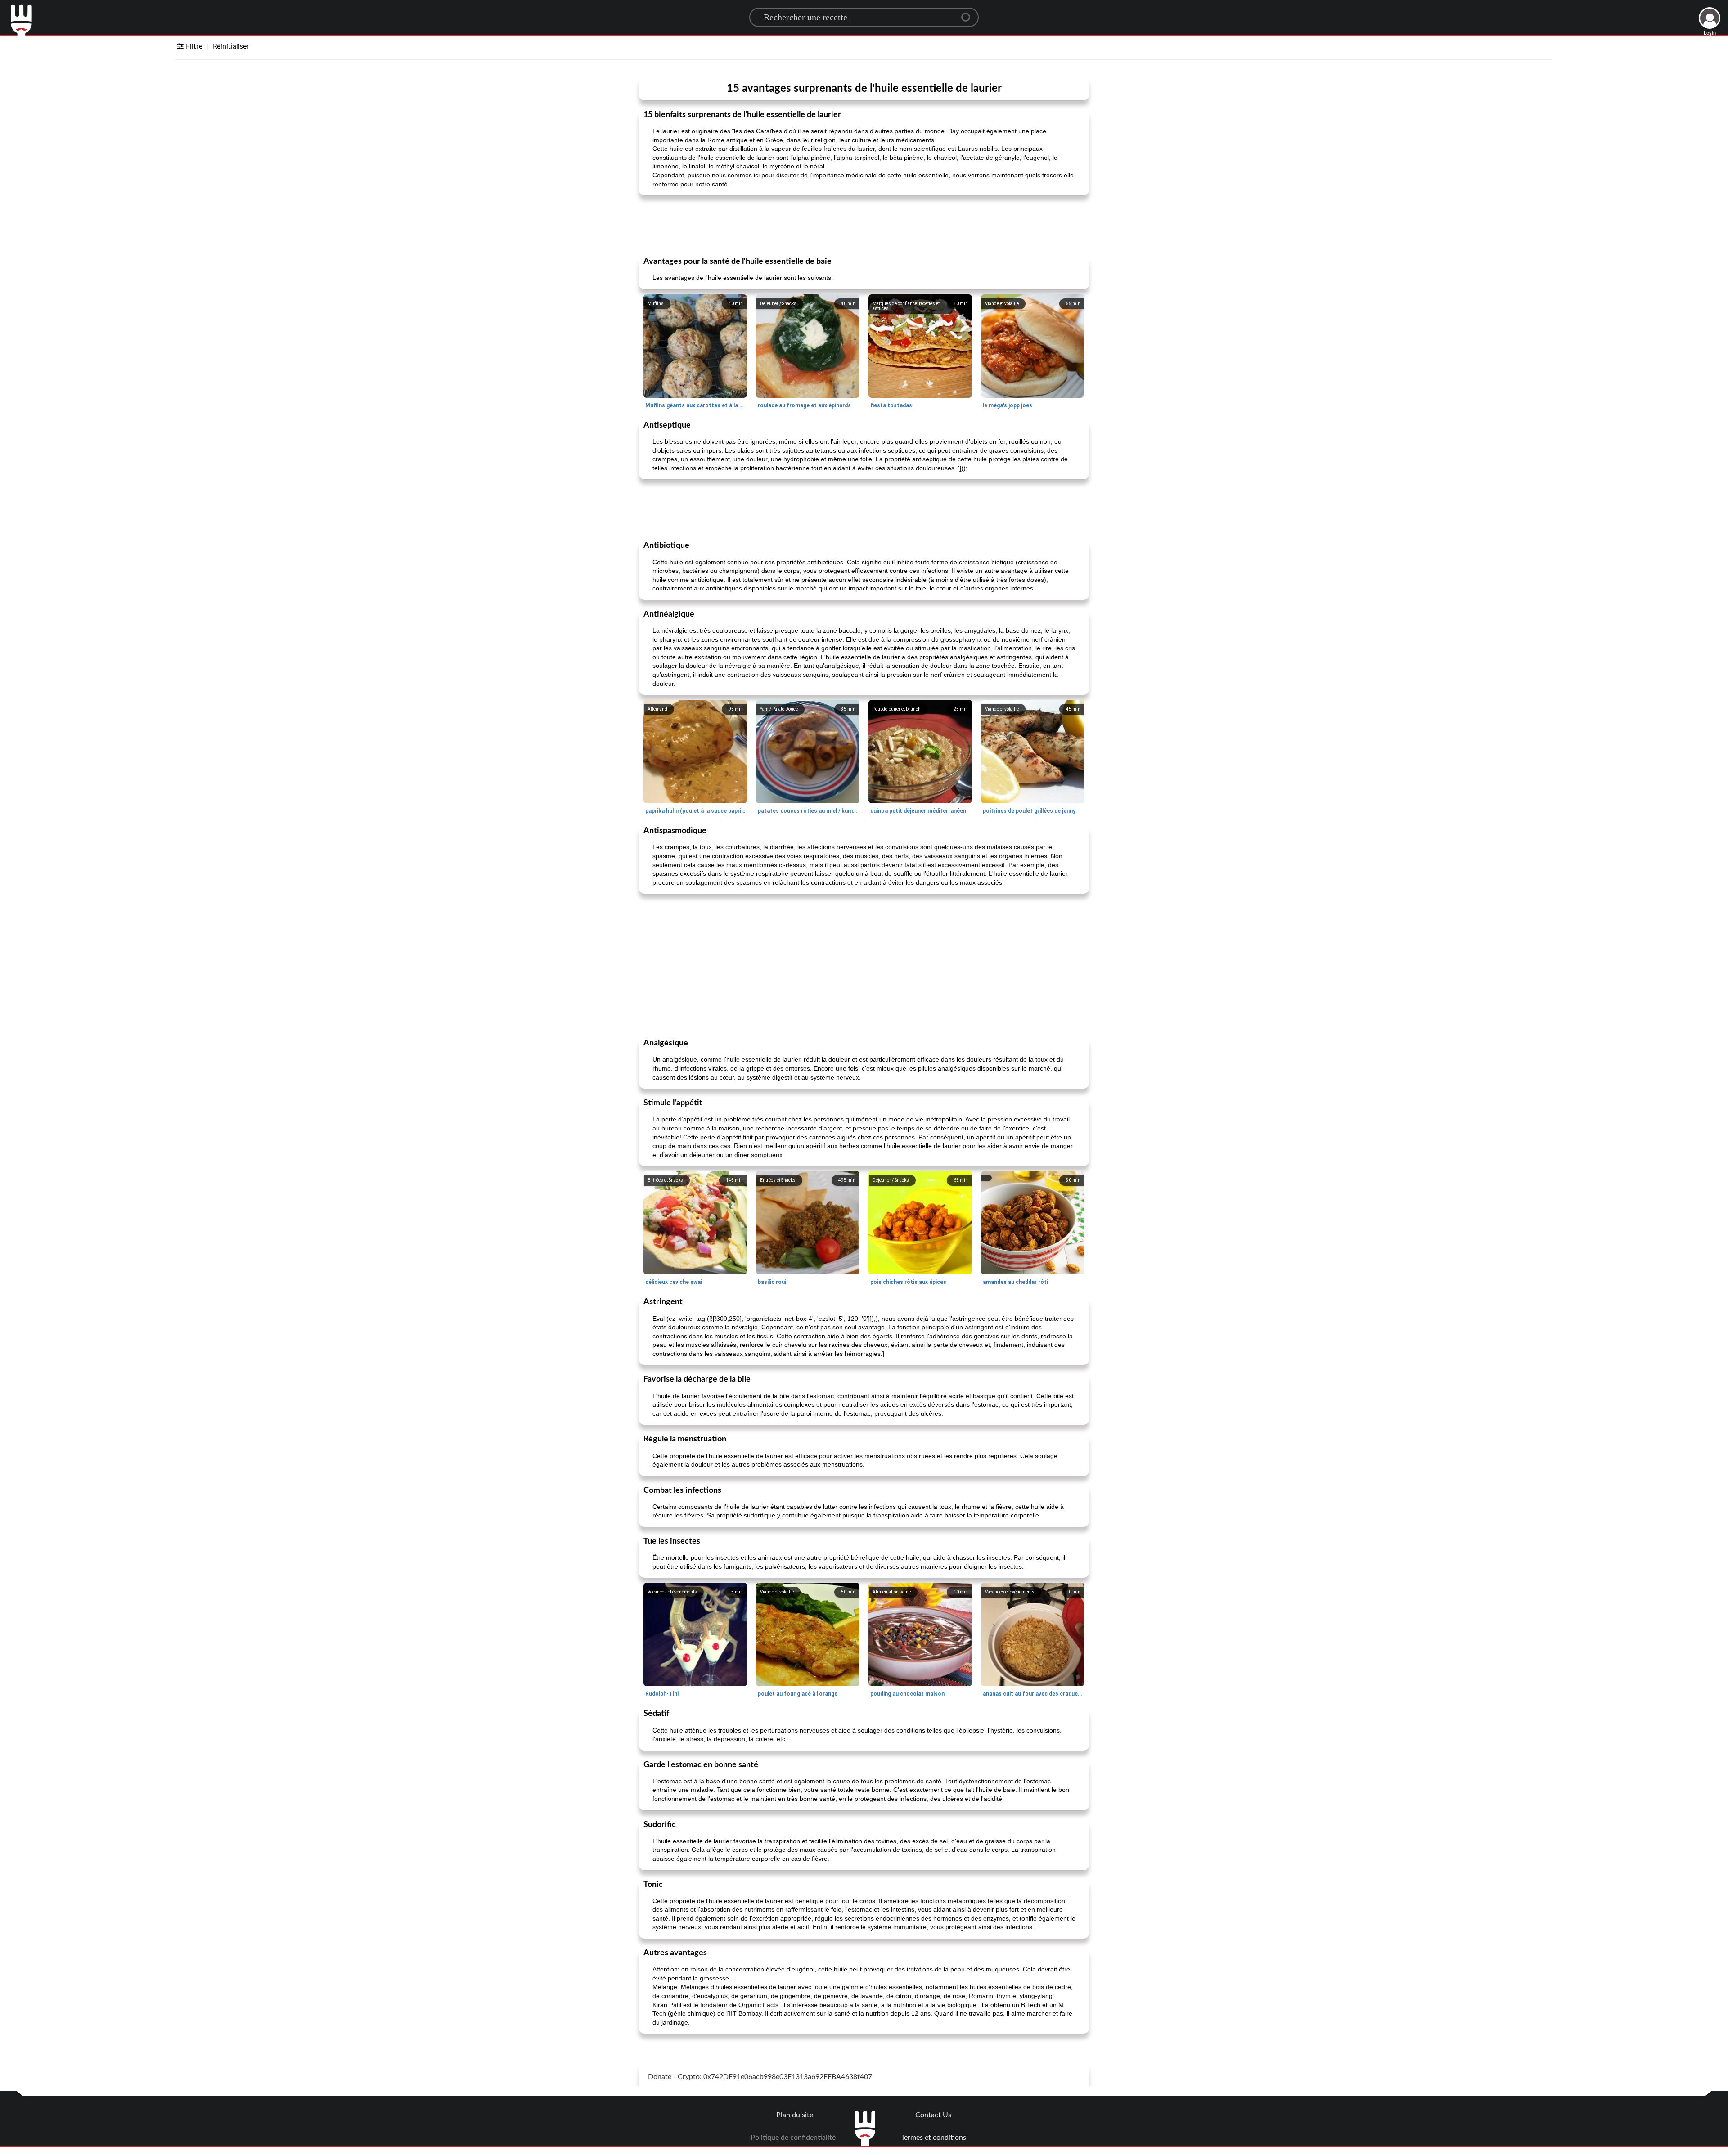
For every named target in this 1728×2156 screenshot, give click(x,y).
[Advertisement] (864, 225)
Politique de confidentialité (793, 2138)
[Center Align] (969, 14)
